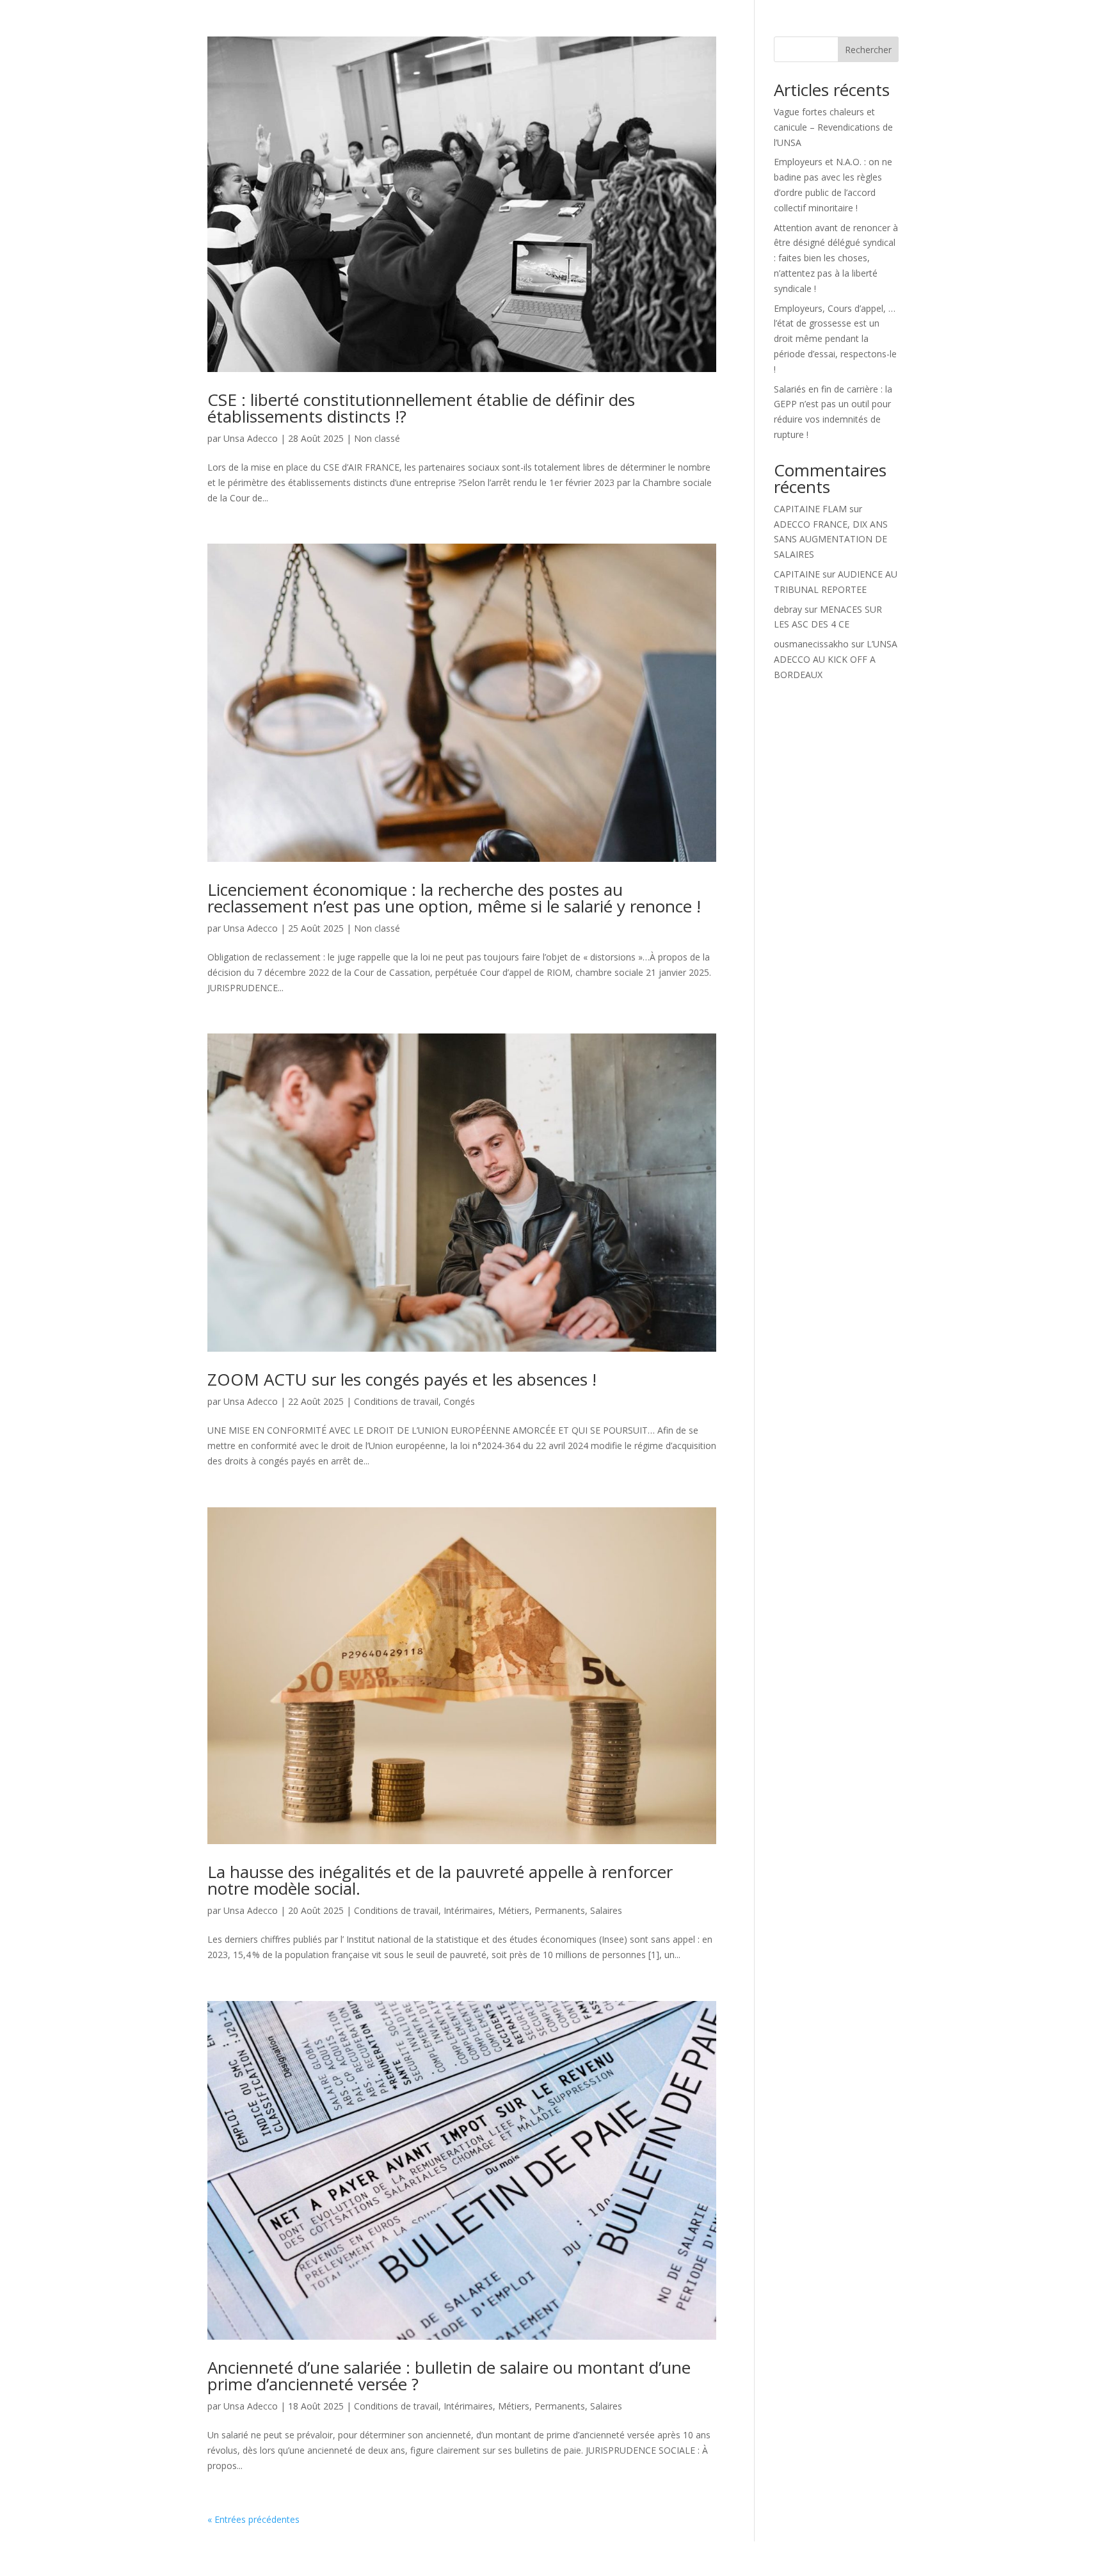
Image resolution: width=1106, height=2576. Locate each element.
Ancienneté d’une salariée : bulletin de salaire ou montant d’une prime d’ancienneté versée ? (449, 2376)
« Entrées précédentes (253, 2519)
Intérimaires (468, 1910)
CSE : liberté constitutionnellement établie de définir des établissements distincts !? (421, 408)
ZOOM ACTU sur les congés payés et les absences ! (402, 1379)
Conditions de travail (396, 1401)
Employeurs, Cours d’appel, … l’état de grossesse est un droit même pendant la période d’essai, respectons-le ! (835, 339)
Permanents (560, 1910)
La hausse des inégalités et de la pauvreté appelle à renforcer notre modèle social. (440, 1880)
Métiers (514, 1910)
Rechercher (868, 50)
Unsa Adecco (251, 438)
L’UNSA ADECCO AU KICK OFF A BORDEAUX (836, 659)
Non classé (377, 438)
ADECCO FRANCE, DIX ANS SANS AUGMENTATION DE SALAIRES (831, 539)
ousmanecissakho (811, 644)
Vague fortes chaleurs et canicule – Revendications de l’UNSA (833, 127)
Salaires (606, 1910)
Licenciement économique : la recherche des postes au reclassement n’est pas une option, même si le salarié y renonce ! (454, 898)
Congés (459, 1401)
